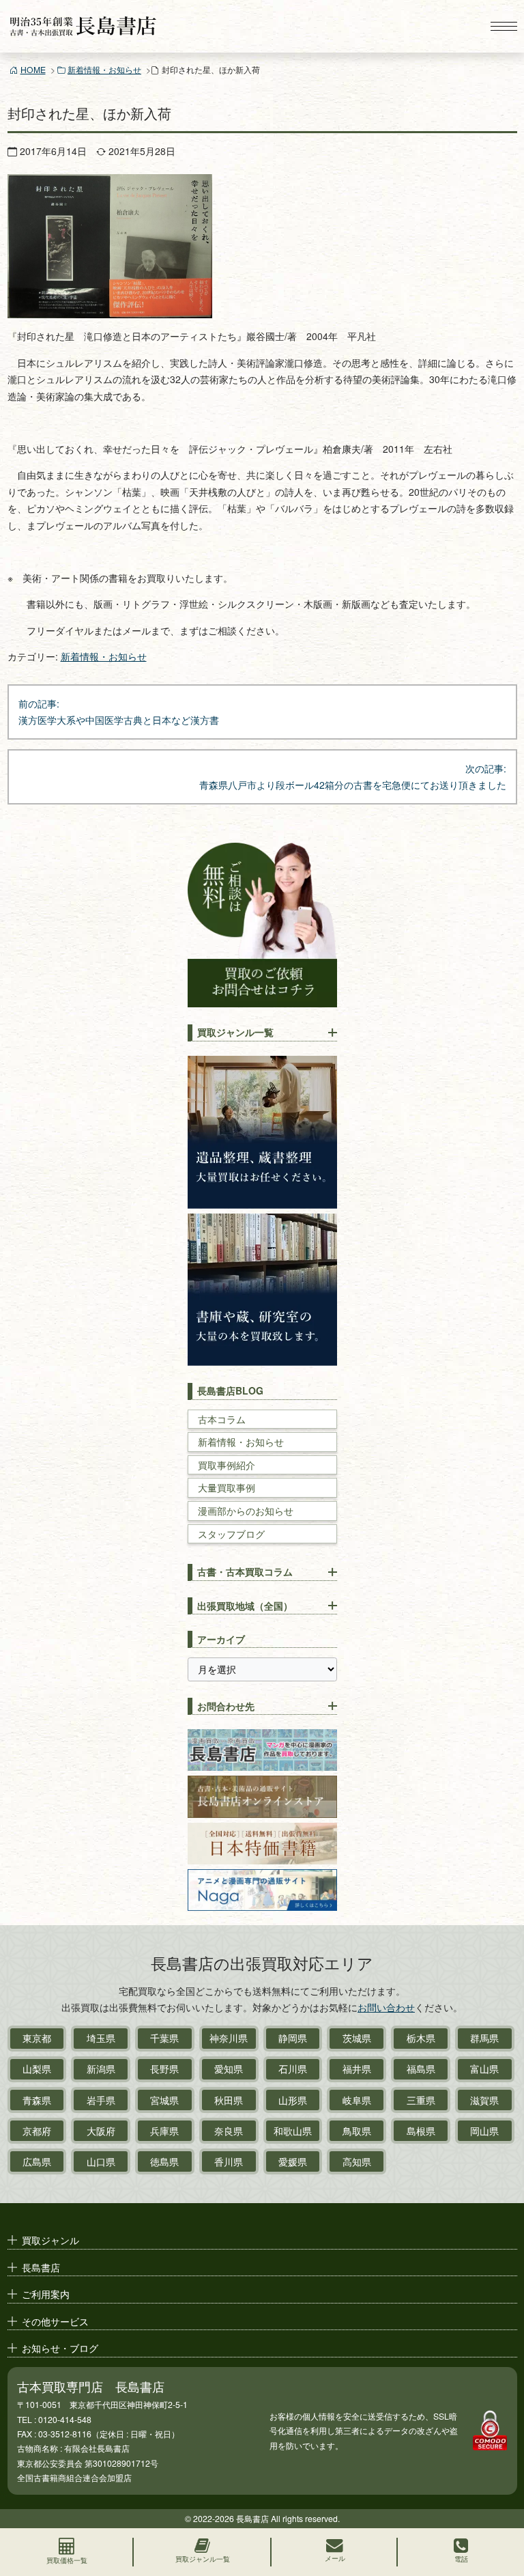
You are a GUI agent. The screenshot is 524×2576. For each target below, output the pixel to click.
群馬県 (484, 2038)
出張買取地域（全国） (245, 1606)
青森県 (37, 2100)
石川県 (293, 2069)
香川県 (229, 2161)
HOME (33, 69)
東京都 (37, 2038)
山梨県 (37, 2069)
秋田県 (229, 2100)
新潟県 (101, 2069)
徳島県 (164, 2161)
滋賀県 (484, 2100)
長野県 (164, 2069)
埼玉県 (101, 2038)
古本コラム (222, 1419)
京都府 (37, 2131)
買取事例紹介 (227, 1465)
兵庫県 (164, 2131)
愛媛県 (293, 2161)
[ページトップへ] (501, 2505)
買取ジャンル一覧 (235, 1032)
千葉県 (164, 2038)
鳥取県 (357, 2131)
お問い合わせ (386, 2007)
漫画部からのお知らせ (246, 1511)
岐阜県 (357, 2100)
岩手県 (101, 2100)
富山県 (484, 2069)
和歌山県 (293, 2131)
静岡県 (293, 2038)
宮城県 (164, 2100)
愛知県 (229, 2069)
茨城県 (357, 2038)
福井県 (357, 2069)
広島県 (37, 2161)
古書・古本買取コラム (245, 1571)
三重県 (421, 2100)
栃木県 (421, 2038)
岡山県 (484, 2131)
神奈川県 (229, 2038)
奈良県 (229, 2131)
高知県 (357, 2161)
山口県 (101, 2161)
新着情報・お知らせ (104, 69)
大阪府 (101, 2131)
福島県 (421, 2069)
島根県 (421, 2131)
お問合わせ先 (226, 1706)
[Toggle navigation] (504, 26)
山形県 (293, 2100)
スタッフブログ (231, 1534)
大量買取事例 (227, 1488)
